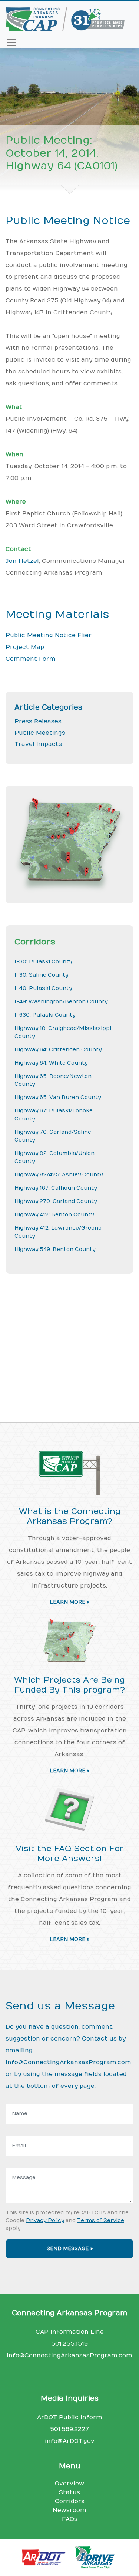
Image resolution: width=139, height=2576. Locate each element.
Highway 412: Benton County (54, 1215)
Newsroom (69, 2510)
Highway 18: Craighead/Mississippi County (63, 1032)
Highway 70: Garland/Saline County (53, 1136)
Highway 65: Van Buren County (58, 1097)
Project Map (25, 647)
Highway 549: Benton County (55, 1249)
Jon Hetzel (22, 561)
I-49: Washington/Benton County (61, 1002)
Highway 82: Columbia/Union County (54, 1157)
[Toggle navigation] (11, 43)
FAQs (70, 2519)
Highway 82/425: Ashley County (59, 1175)
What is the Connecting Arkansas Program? (70, 1516)
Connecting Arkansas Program (69, 2313)
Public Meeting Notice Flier (49, 635)
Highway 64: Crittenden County (58, 1050)
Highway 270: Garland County (56, 1201)
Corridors (70, 2501)
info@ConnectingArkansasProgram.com (68, 2062)
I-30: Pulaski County (43, 962)
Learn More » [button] (69, 1602)
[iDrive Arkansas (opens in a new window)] (96, 2557)
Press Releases (38, 721)
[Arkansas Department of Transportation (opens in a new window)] (47, 2557)
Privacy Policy (45, 2220)
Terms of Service (101, 2220)
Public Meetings (40, 733)
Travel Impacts (38, 744)
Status (69, 2492)
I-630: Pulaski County (45, 1015)
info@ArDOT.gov (70, 2441)
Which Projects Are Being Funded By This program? (69, 1685)
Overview (69, 2484)
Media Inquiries (70, 2398)
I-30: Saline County (41, 975)
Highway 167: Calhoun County (56, 1188)
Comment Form (31, 659)
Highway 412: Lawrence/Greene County (58, 1232)
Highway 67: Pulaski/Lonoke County (54, 1115)
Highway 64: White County (51, 1063)
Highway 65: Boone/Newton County (53, 1080)
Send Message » (70, 2249)
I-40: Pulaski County (43, 988)
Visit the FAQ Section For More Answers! (70, 1854)
